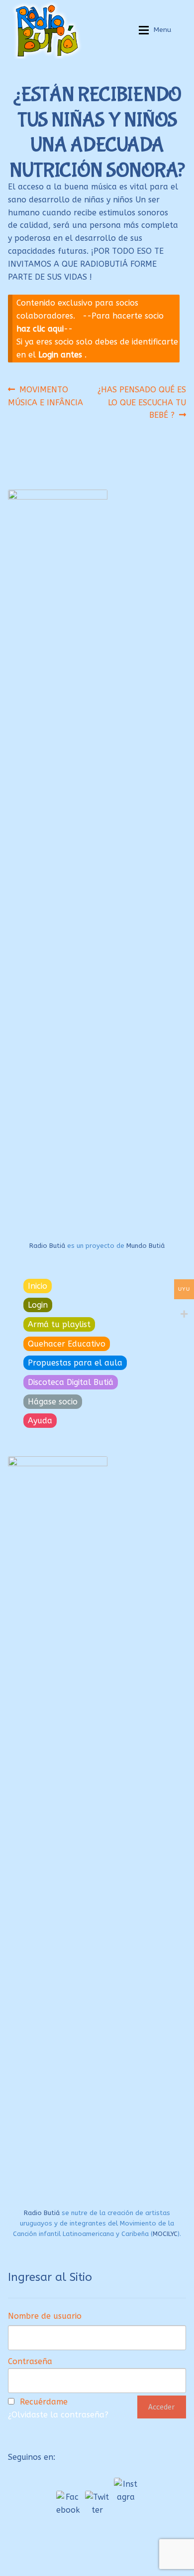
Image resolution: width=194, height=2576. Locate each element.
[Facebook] (68, 2503)
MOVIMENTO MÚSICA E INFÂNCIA (46, 396)
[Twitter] (97, 2503)
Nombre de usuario (45, 2316)
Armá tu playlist (59, 1324)
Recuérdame (44, 2402)
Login (38, 1305)
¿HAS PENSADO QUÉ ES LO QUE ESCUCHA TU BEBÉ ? (142, 402)
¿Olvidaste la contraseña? (58, 2415)
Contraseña (30, 2361)
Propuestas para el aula (75, 1363)
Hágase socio (53, 1402)
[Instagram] (126, 2490)
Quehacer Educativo (67, 1344)
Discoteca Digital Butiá (71, 1382)
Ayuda (40, 1421)
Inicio (38, 1286)
